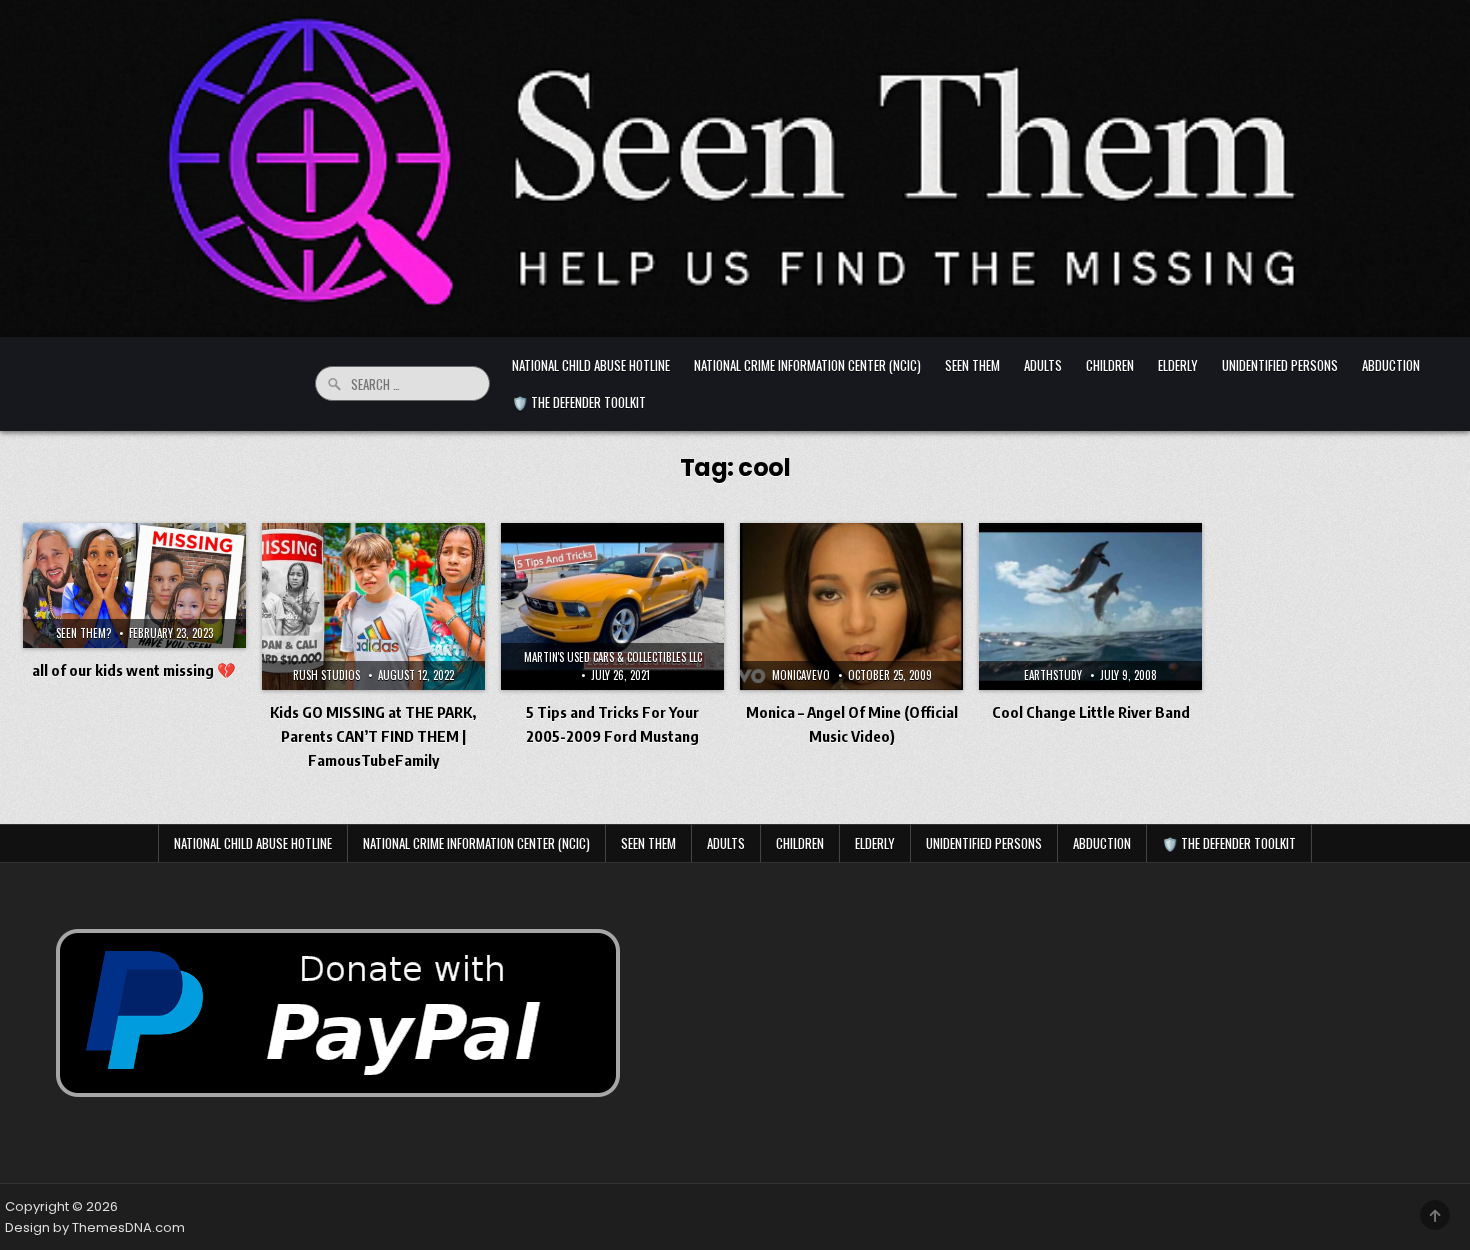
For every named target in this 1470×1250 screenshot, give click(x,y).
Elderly (1178, 365)
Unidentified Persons (1280, 365)
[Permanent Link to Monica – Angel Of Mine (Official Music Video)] (851, 606)
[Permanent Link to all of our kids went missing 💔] (134, 586)
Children (1110, 365)
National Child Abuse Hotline (591, 365)
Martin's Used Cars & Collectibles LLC (613, 657)
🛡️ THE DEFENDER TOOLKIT (579, 402)
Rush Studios (326, 675)
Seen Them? (83, 633)
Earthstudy (1053, 675)
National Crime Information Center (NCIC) (807, 365)
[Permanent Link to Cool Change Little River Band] (1090, 606)
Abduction (1391, 365)
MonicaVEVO (801, 675)
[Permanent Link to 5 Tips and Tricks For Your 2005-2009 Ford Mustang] (612, 606)
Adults (1043, 365)
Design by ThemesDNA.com (95, 1227)
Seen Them (972, 365)
